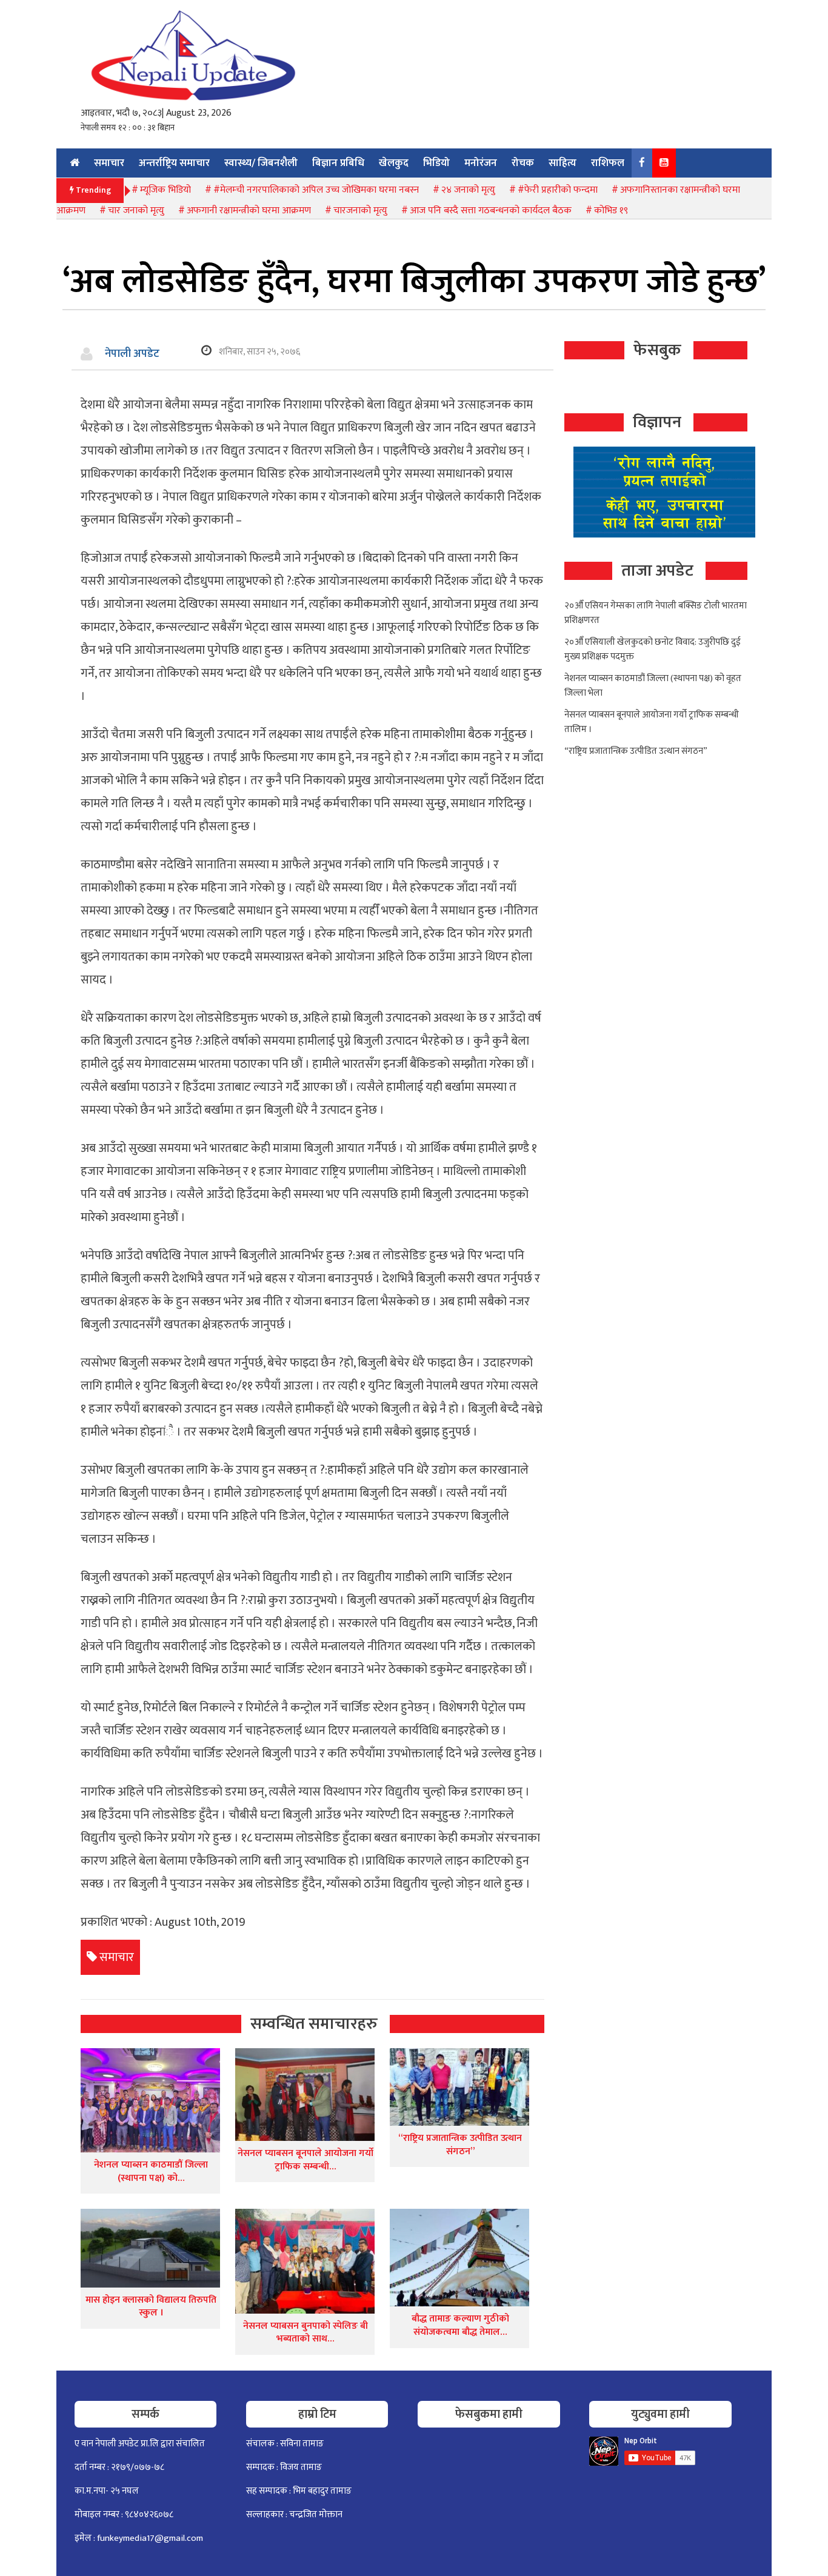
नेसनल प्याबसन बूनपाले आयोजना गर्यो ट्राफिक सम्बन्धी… (305, 2160)
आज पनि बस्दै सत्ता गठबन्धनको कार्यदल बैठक (491, 211)
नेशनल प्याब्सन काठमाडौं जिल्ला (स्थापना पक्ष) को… (151, 2172)
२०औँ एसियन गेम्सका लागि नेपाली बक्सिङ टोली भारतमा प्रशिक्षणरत (656, 613)
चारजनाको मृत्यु (360, 211)
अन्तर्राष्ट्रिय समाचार (174, 163)
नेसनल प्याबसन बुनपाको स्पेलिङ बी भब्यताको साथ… (305, 2333)
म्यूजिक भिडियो (165, 190)
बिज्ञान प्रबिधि (338, 163)
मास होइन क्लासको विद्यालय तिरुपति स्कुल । (151, 2307)
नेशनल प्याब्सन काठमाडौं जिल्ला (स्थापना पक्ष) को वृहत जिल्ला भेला (653, 686)
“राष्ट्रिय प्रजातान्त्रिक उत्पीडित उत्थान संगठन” (460, 2145)
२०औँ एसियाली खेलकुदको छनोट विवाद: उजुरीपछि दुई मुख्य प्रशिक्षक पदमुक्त (653, 649)
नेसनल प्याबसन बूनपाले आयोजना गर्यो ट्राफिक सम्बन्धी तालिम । (652, 722)
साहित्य (563, 163)
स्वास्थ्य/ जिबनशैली (261, 163)
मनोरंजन (481, 163)
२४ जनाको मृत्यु (468, 190)
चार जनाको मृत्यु (136, 211)
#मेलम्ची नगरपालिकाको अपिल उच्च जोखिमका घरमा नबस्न (316, 190)
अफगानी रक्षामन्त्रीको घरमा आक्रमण (249, 211)
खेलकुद (394, 163)
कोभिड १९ (611, 211)
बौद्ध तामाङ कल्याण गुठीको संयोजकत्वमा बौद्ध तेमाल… (460, 2325)
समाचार (109, 163)
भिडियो (436, 163)
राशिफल (608, 163)
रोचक (523, 163)
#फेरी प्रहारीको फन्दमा (558, 190)
